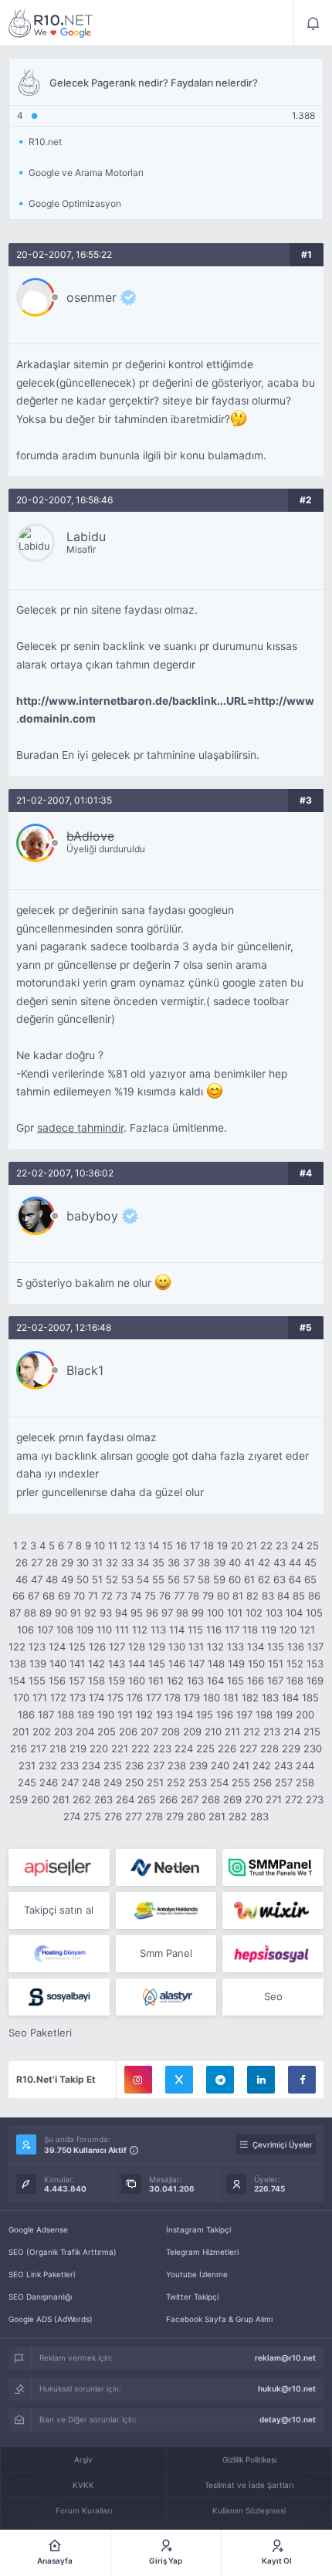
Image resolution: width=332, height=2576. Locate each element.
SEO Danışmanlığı (40, 2297)
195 (205, 1715)
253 (198, 1782)
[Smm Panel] (59, 1867)
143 (117, 1664)
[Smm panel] (273, 1867)
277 (134, 1816)
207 (149, 1731)
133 (235, 1647)
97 (167, 1613)
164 (215, 1681)
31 (97, 1562)
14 (154, 1545)
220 (99, 1748)
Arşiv (83, 2459)
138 (18, 1664)
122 (17, 1647)
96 (152, 1613)
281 (217, 1816)
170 (21, 1698)
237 (156, 1765)
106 (25, 1630)
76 (165, 1596)
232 (48, 1765)
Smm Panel (166, 1953)
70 (79, 1596)
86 (314, 1596)
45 (310, 1562)
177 (154, 1698)
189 (86, 1715)
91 (76, 1613)
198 (264, 1715)
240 (220, 1765)
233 (69, 1765)
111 (122, 1630)
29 (67, 1562)
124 (57, 1647)
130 (177, 1647)
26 (22, 1562)
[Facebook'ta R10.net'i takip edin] (302, 2080)
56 (174, 1579)
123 (37, 1647)
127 (117, 1647)
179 (192, 1698)
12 (126, 1545)
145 (157, 1664)
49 (67, 1579)
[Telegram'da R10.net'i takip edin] (220, 2080)
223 (162, 1748)
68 (49, 1596)
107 (45, 1630)
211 (232, 1731)
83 (268, 1596)
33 (127, 1562)
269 (232, 1799)
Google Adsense (38, 2229)
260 (40, 1799)
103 (274, 1613)
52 (112, 1579)
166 (256, 1681)
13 (140, 1545)
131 (196, 1647)
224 (184, 1748)
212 (252, 1731)
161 (156, 1681)
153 (315, 1664)
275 (92, 1816)
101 (235, 1613)
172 (58, 1698)
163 (195, 1681)
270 (254, 1799)
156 (57, 1681)
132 (215, 1647)
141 (77, 1664)
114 (177, 1630)
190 (106, 1715)
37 (189, 1562)
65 (310, 1579)
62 (264, 1579)
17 (195, 1545)
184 (290, 1698)
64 (295, 1579)
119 (269, 1630)
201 (21, 1731)
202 (42, 1731)
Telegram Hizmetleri (202, 2252)
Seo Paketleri (40, 2033)
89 (46, 1613)
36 (174, 1562)
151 (276, 1664)
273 (315, 1799)
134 (256, 1647)
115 (195, 1630)
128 (137, 1647)
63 (279, 1579)
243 (283, 1765)
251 (155, 1782)
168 (295, 1681)
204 (85, 1731)
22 (266, 1545)
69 (64, 1596)
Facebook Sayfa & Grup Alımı (219, 2319)
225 (205, 1748)
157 (77, 1681)
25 (313, 1545)
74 (136, 1596)
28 (52, 1562)
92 (90, 1613)
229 (291, 1748)
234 (91, 1765)
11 (113, 1545)
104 (294, 1613)
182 (250, 1698)
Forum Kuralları (84, 2510)
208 (171, 1731)
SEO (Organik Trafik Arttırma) (63, 2252)
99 (198, 1613)
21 (252, 1545)
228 (269, 1748)
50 (83, 1579)
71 (93, 1596)
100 (215, 1613)
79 (208, 1596)
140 (58, 1664)
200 (305, 1715)
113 (158, 1630)
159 (117, 1681)
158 (97, 1681)
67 (34, 1596)
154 (17, 1681)
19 (222, 1545)
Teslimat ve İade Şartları (249, 2485)
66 (19, 1596)
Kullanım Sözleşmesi (249, 2510)
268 (211, 1799)
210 (213, 1731)
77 (179, 1596)
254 (219, 1782)
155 (37, 1681)
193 (164, 1715)
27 (37, 1562)
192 (144, 1715)
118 (250, 1630)
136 (296, 1647)
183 (270, 1698)
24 (297, 1545)
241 (241, 1765)
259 (19, 1799)
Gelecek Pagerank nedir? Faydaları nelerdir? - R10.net (51, 23)
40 (235, 1562)
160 (137, 1681)
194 (185, 1715)
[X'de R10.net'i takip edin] (179, 2080)
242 (262, 1765)
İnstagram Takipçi (198, 2229)
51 (97, 1579)
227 (248, 1748)
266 (168, 1799)
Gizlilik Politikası (249, 2459)
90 (61, 1613)
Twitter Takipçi (192, 2297)
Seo (273, 1996)
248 (91, 1782)
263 (103, 1799)
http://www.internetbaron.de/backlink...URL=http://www (165, 701)
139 (38, 1664)
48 (52, 1579)
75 (150, 1596)
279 (175, 1816)
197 (244, 1715)
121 (307, 1630)
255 (241, 1782)
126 (97, 1647)
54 (143, 1579)
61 (249, 1579)
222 (141, 1748)
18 (208, 1545)
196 (225, 1715)
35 (158, 1562)
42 (264, 1562)
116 (214, 1630)
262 (82, 1799)
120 (288, 1630)
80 (223, 1596)
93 (106, 1613)
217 (38, 1748)
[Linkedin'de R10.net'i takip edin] (261, 2080)
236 (134, 1765)
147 (196, 1664)
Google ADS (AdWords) (51, 2319)
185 (310, 1698)
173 (78, 1698)
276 (113, 1816)
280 (196, 1816)
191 (125, 1715)
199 (284, 1715)
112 (140, 1630)
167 (275, 1681)
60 (235, 1579)
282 (238, 1816)
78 (193, 1596)
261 (61, 1799)
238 (177, 1765)
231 (27, 1765)
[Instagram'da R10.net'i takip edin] (138, 2080)
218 (58, 1748)
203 (63, 1731)
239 (198, 1765)
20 (237, 1545)
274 (72, 1816)
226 (227, 1748)
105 (314, 1613)
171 (40, 1698)
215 (312, 1731)
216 (19, 1748)
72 (107, 1596)
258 (305, 1782)
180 (212, 1698)
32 (112, 1562)
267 (190, 1799)
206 (128, 1731)
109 (85, 1630)
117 (232, 1630)
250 (134, 1782)
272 (294, 1799)
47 (37, 1579)
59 (219, 1579)
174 (97, 1698)
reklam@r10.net (285, 2358)
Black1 (85, 1370)
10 (100, 1545)
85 (299, 1596)
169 (315, 1681)
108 (65, 1630)
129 (157, 1647)
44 (295, 1562)
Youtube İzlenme (197, 2274)
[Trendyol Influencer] (273, 1911)
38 (204, 1562)
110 (104, 1630)
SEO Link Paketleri (42, 2274)
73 (122, 1596)
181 (231, 1698)
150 (256, 1664)
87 (15, 1613)
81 (238, 1596)
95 (137, 1613)
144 (137, 1664)
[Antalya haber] (166, 1911)
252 (176, 1782)
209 (192, 1731)
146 (177, 1664)
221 (120, 1748)
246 (49, 1782)
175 (115, 1698)
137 (315, 1647)
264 (125, 1799)
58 (204, 1579)
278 (154, 1816)
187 (46, 1715)
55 (158, 1579)
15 (168, 1545)
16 (181, 1545)
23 (282, 1545)
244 (305, 1765)
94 (121, 1613)
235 (113, 1765)
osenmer (91, 297)
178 (173, 1698)
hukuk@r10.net (287, 2388)
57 (189, 1579)
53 (127, 1579)
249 (113, 1782)
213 (272, 1731)
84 (283, 1596)
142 (97, 1664)
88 (30, 1613)
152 (295, 1664)
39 (219, 1562)
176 (135, 1698)
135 (276, 1647)
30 (83, 1562)
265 (147, 1799)
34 (143, 1562)
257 (284, 1782)
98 (182, 1613)
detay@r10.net (288, 2419)
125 (77, 1647)
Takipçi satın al (59, 1910)
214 (292, 1731)
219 (78, 1748)
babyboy (92, 1216)
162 (175, 1681)
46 (22, 1579)
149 (236, 1664)
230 (313, 1748)
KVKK (83, 2485)
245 (27, 1782)
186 (26, 1715)
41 (249, 1562)
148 (216, 1664)
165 (235, 1681)
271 (274, 1799)
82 (252, 1596)
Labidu (86, 537)
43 (279, 1562)
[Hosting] (166, 1867)
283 (259, 1816)
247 (70, 1782)
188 (66, 1715)
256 (263, 1782)
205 (107, 1731)
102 (254, 1613)
